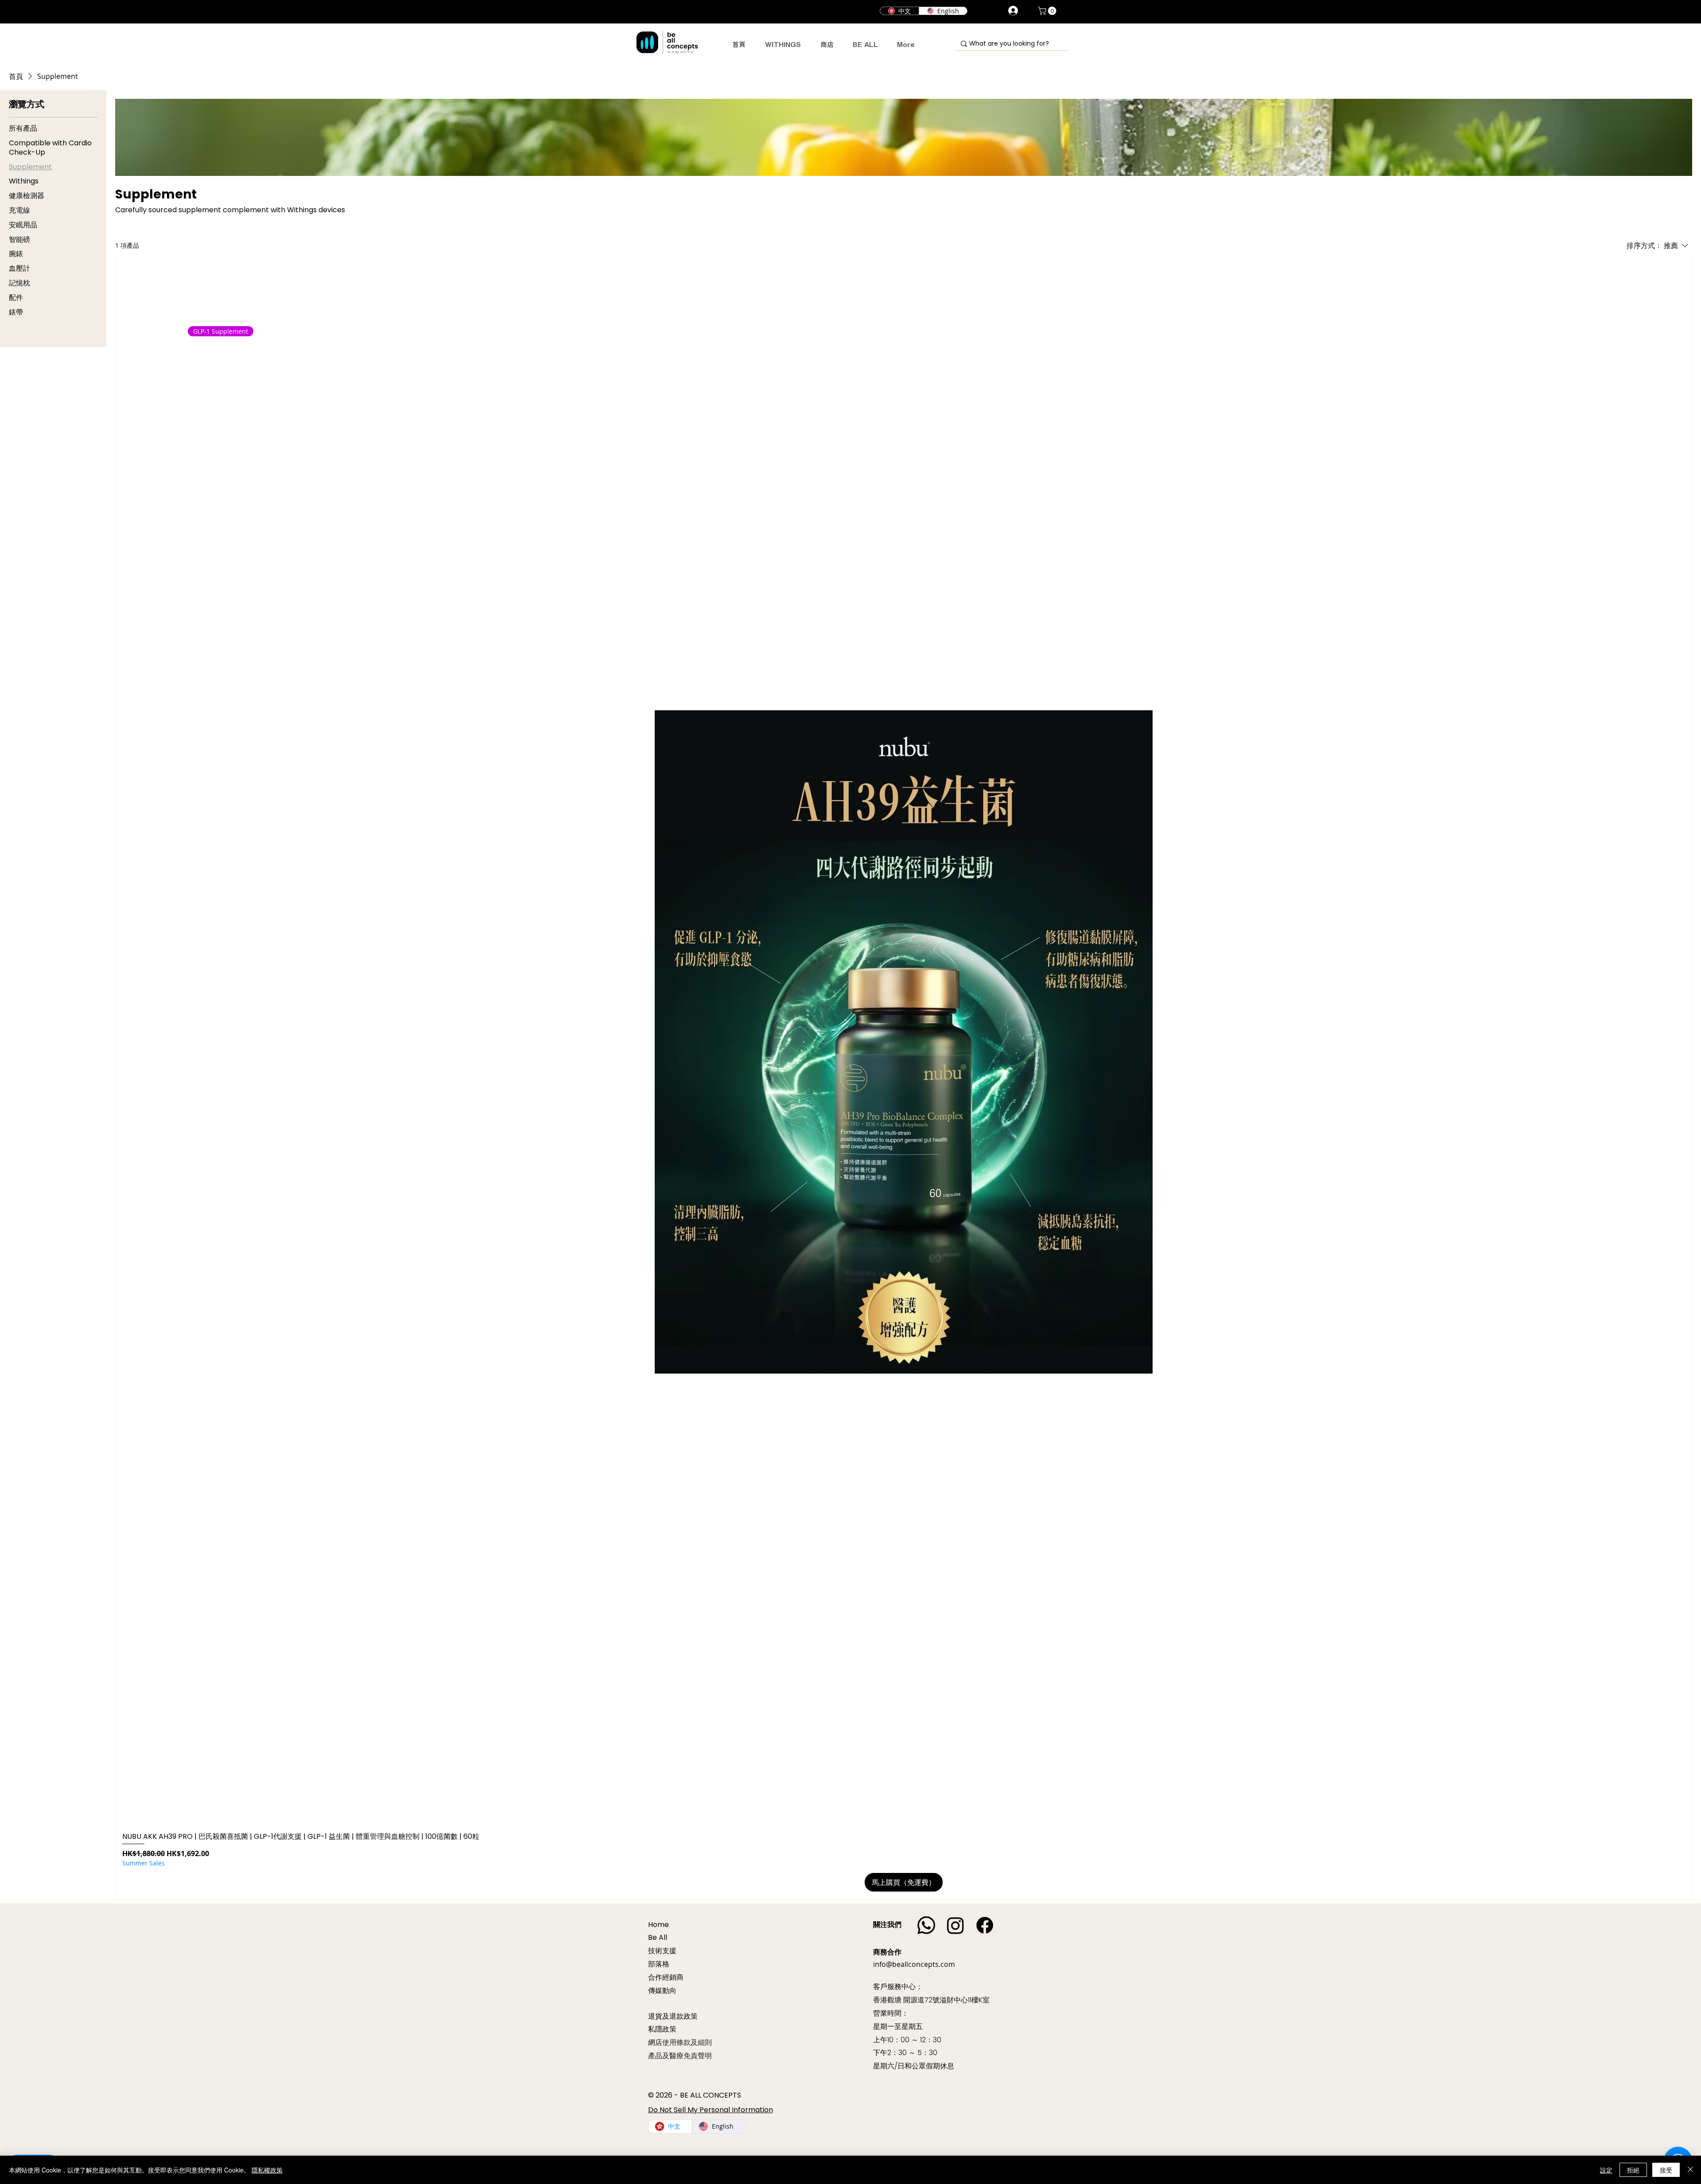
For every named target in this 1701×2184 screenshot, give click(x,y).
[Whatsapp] (926, 1925)
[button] (1048, 11)
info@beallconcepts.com (914, 1964)
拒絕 (1633, 2170)
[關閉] (1690, 2170)
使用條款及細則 (687, 2042)
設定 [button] (1606, 2170)
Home (658, 1925)
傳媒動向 (662, 1991)
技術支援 (662, 1951)
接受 (1666, 2170)
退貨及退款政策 (673, 2016)
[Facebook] (985, 1925)
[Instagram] (955, 1925)
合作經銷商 (666, 1977)
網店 (655, 2042)
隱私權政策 (267, 2170)
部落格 (659, 1964)
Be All (658, 1937)
